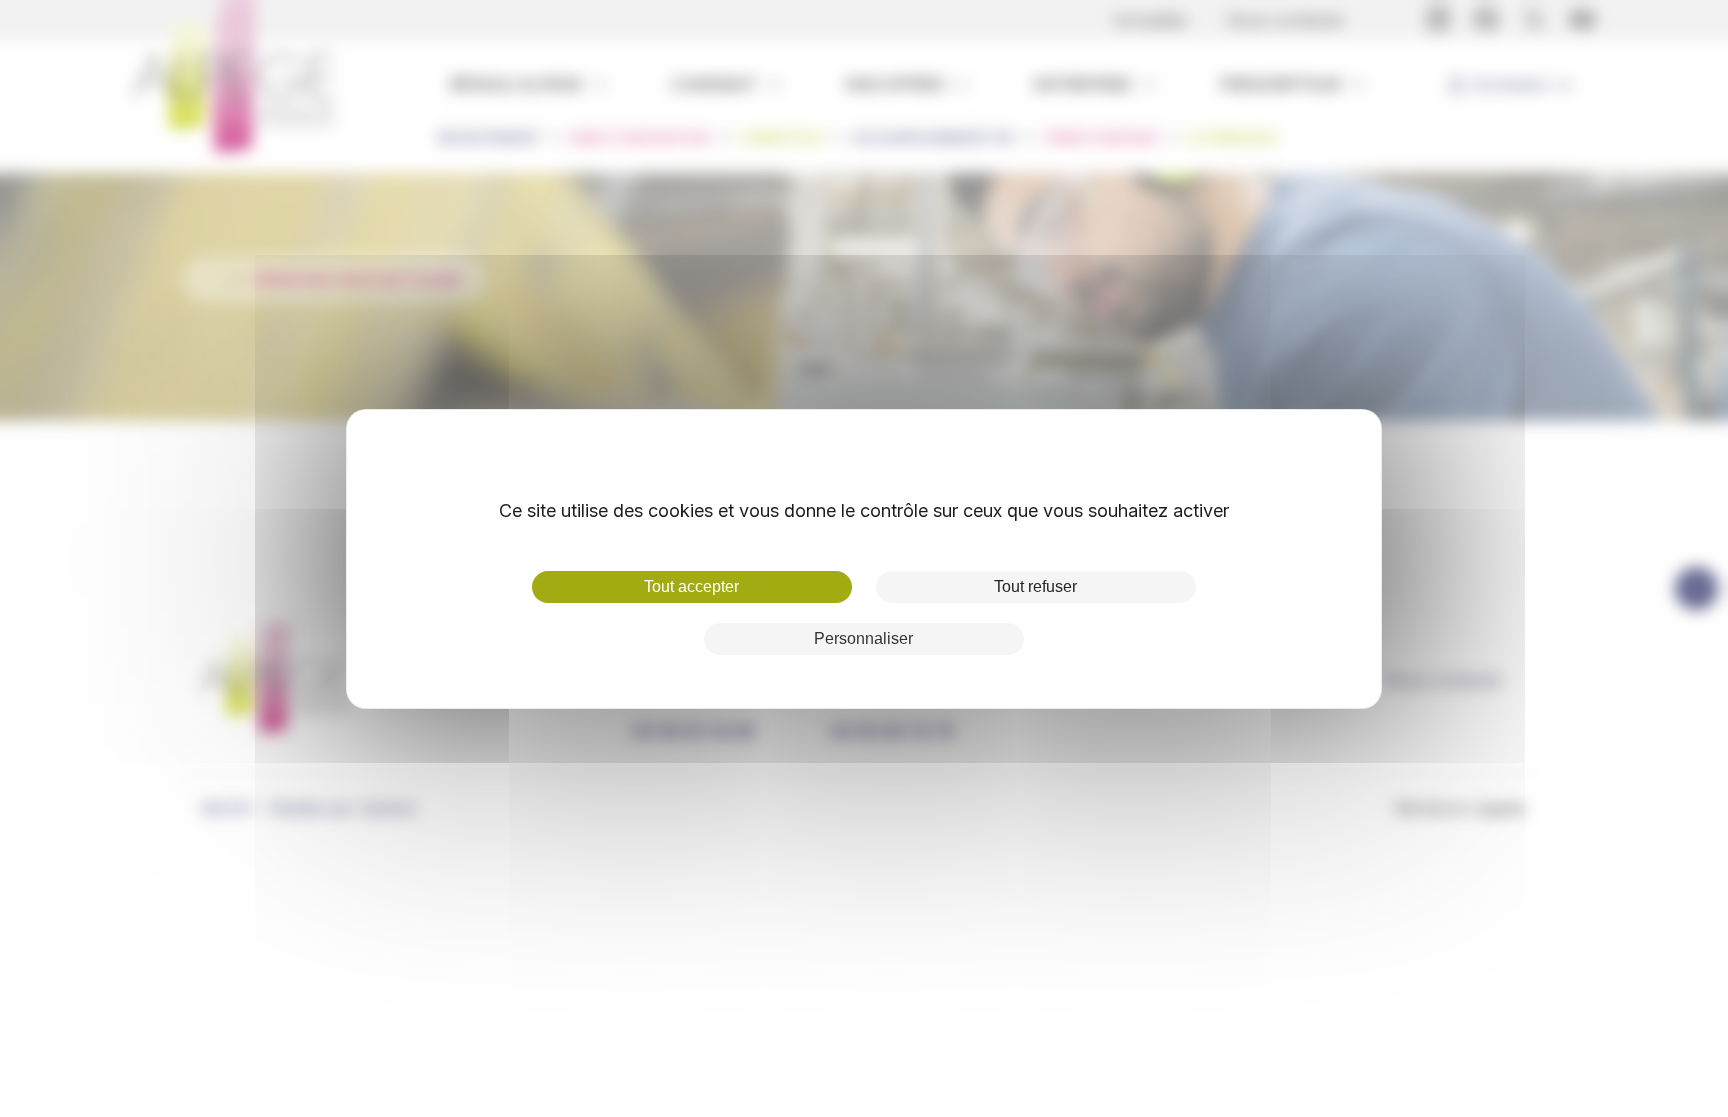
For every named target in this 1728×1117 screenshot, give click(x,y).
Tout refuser (1035, 586)
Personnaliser (863, 638)
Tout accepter (691, 586)
